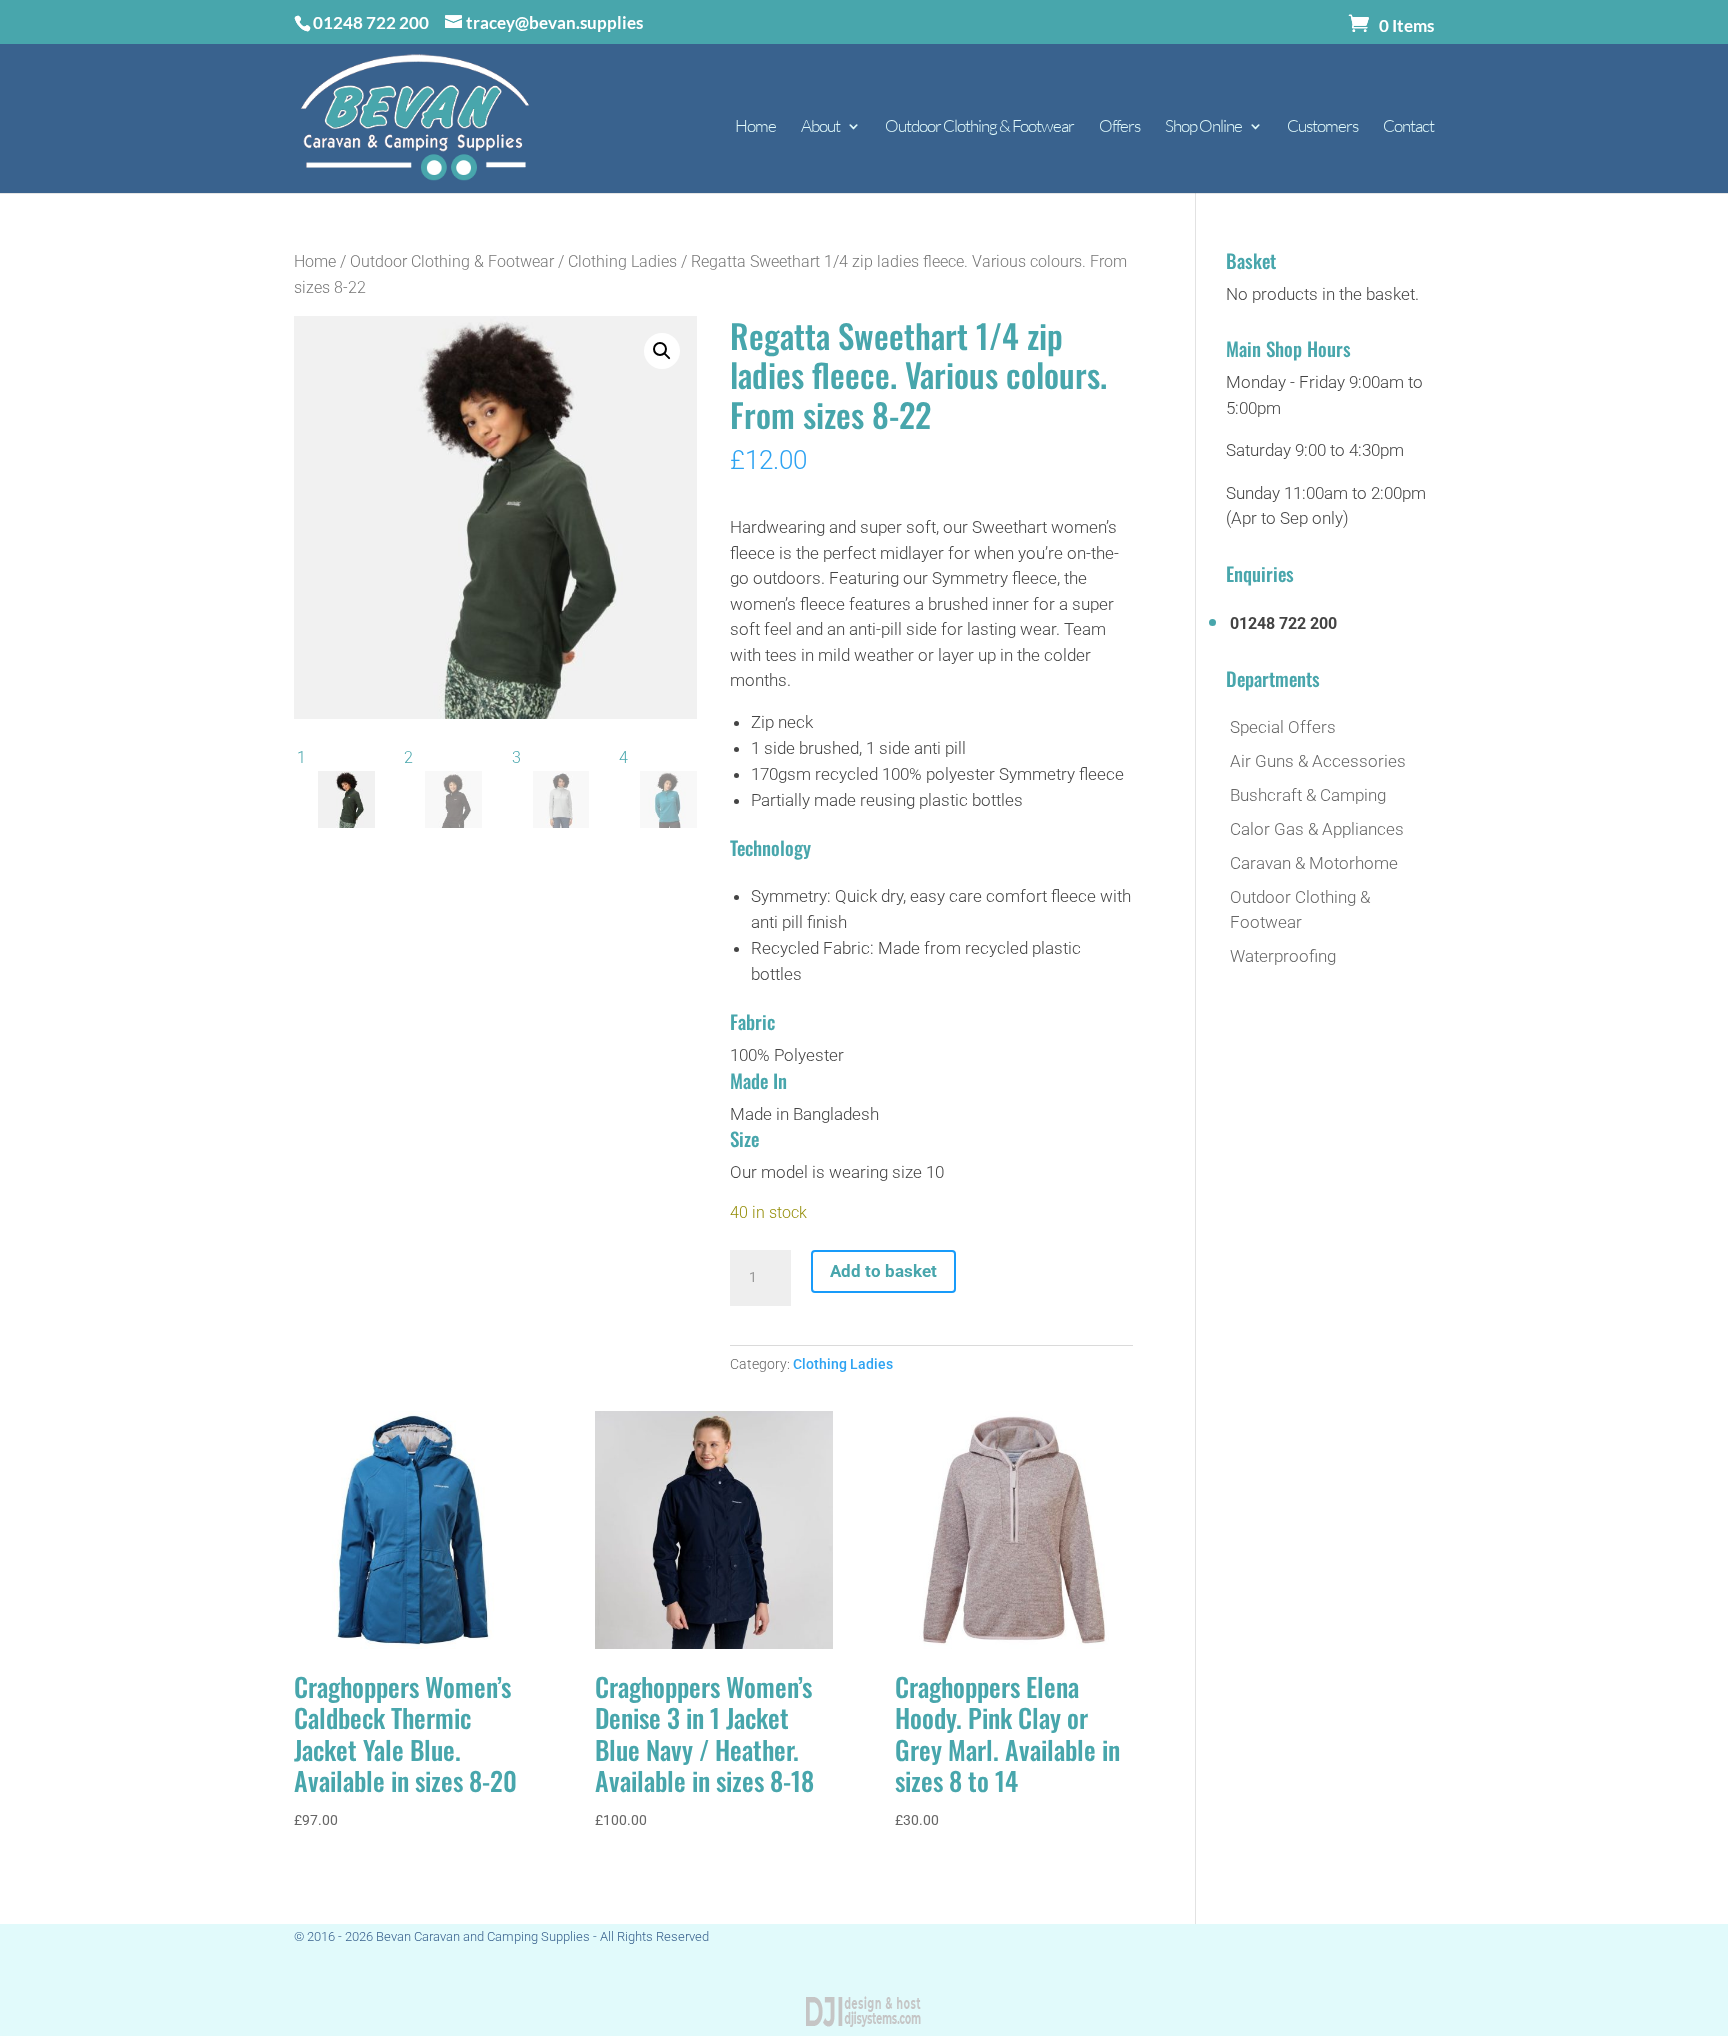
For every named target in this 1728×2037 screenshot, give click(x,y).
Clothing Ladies (622, 261)
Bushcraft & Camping (1308, 795)
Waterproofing (1283, 956)
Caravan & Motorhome (1314, 863)
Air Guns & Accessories (1318, 761)
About (820, 127)
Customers (1322, 127)
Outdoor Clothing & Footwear (979, 127)
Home (755, 127)
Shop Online (1203, 127)
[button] (662, 351)
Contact (1408, 127)
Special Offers (1283, 727)
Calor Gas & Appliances (1317, 829)
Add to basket (883, 1271)
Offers (1119, 127)
